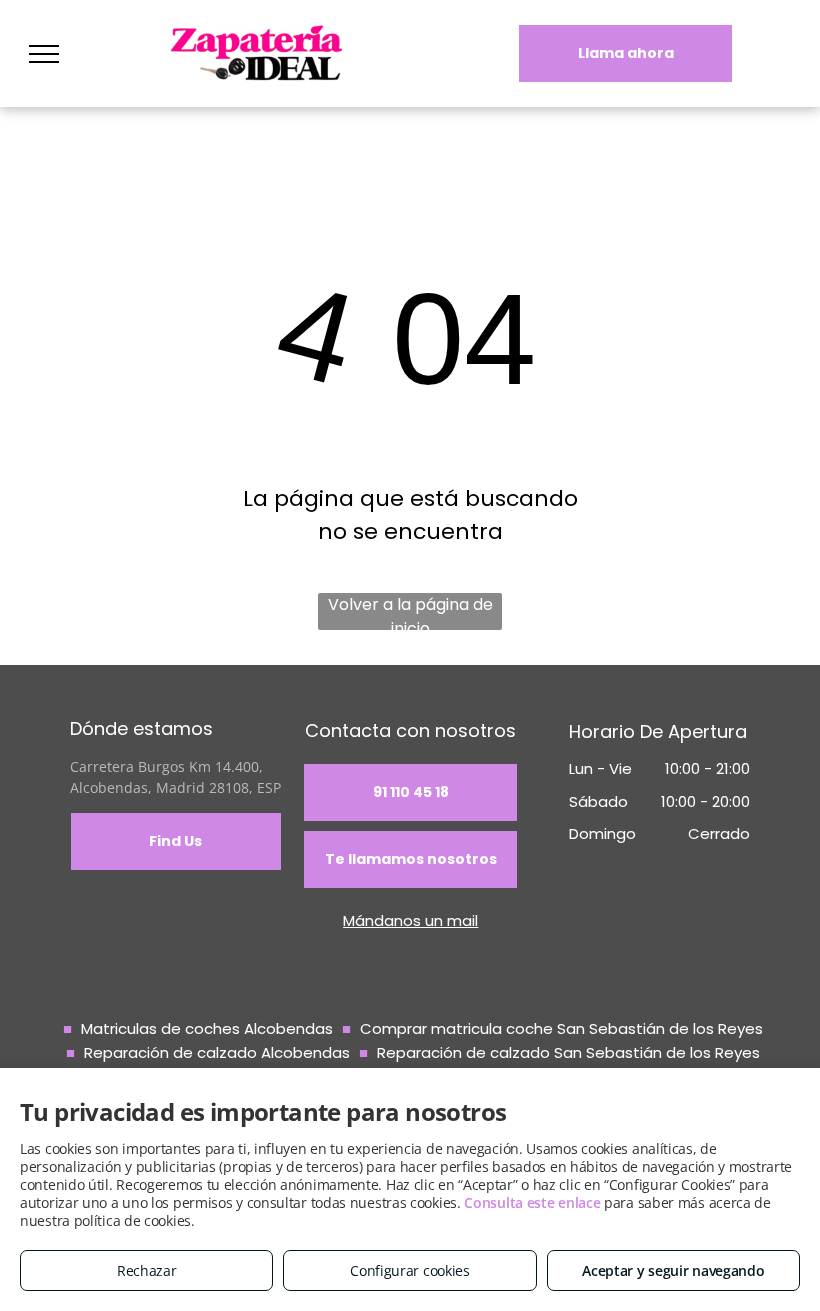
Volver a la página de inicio (410, 611)
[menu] (44, 54)
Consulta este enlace (532, 1202)
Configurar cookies (410, 1270)
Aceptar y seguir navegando (673, 1270)
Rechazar (147, 1270)
